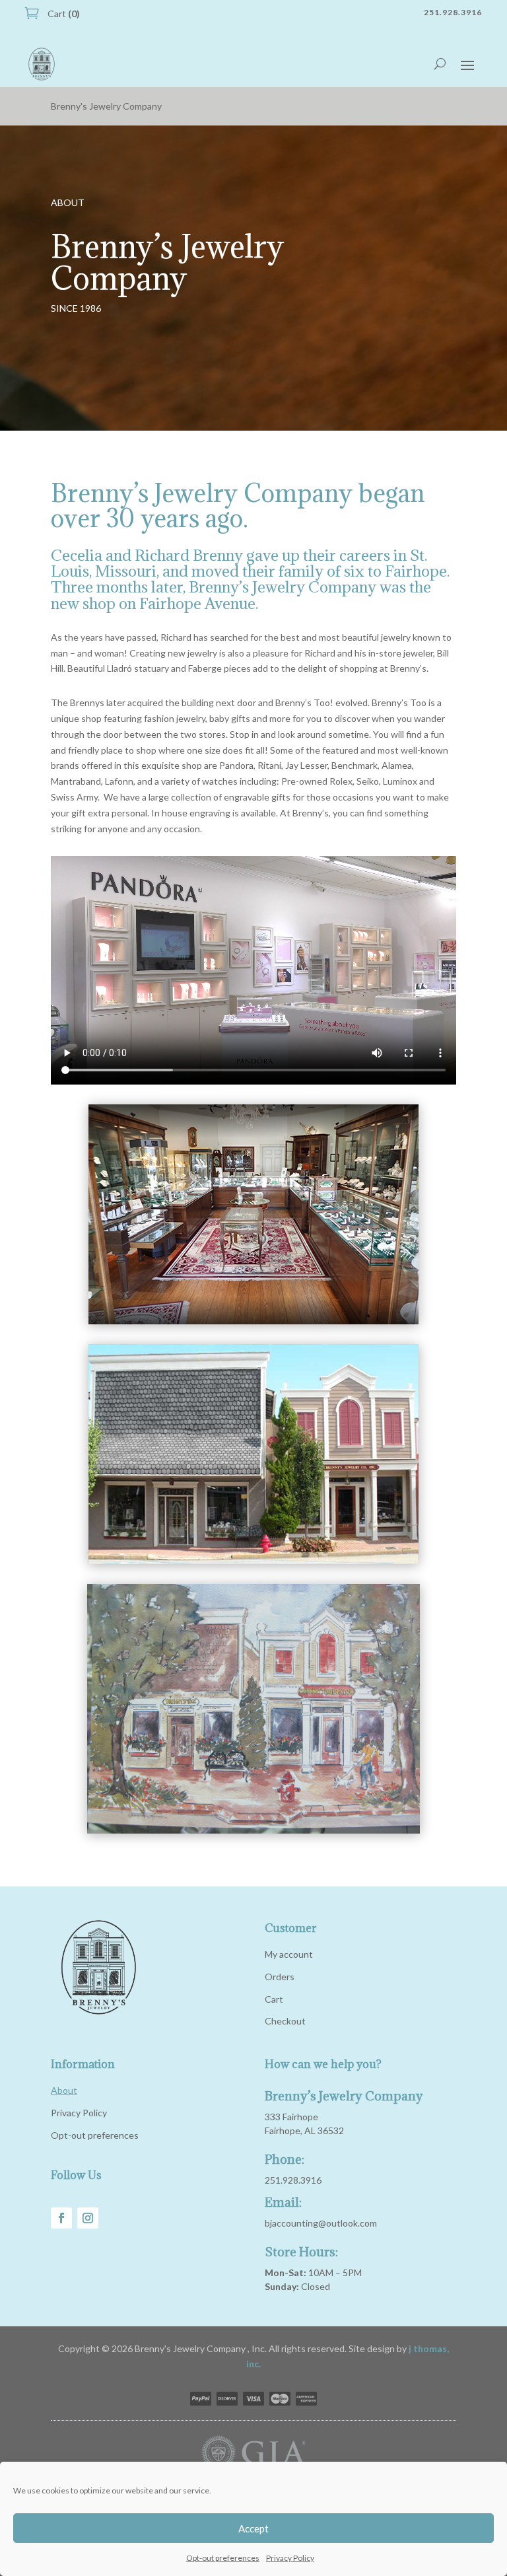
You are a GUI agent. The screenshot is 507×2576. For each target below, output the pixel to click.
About (64, 2090)
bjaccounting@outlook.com (321, 2223)
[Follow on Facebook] (61, 2218)
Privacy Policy (290, 2558)
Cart (63, 14)
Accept (253, 2528)
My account (289, 1954)
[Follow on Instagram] (88, 2218)
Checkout (285, 2021)
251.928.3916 (293, 2180)
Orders (280, 1977)
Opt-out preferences (223, 2558)
